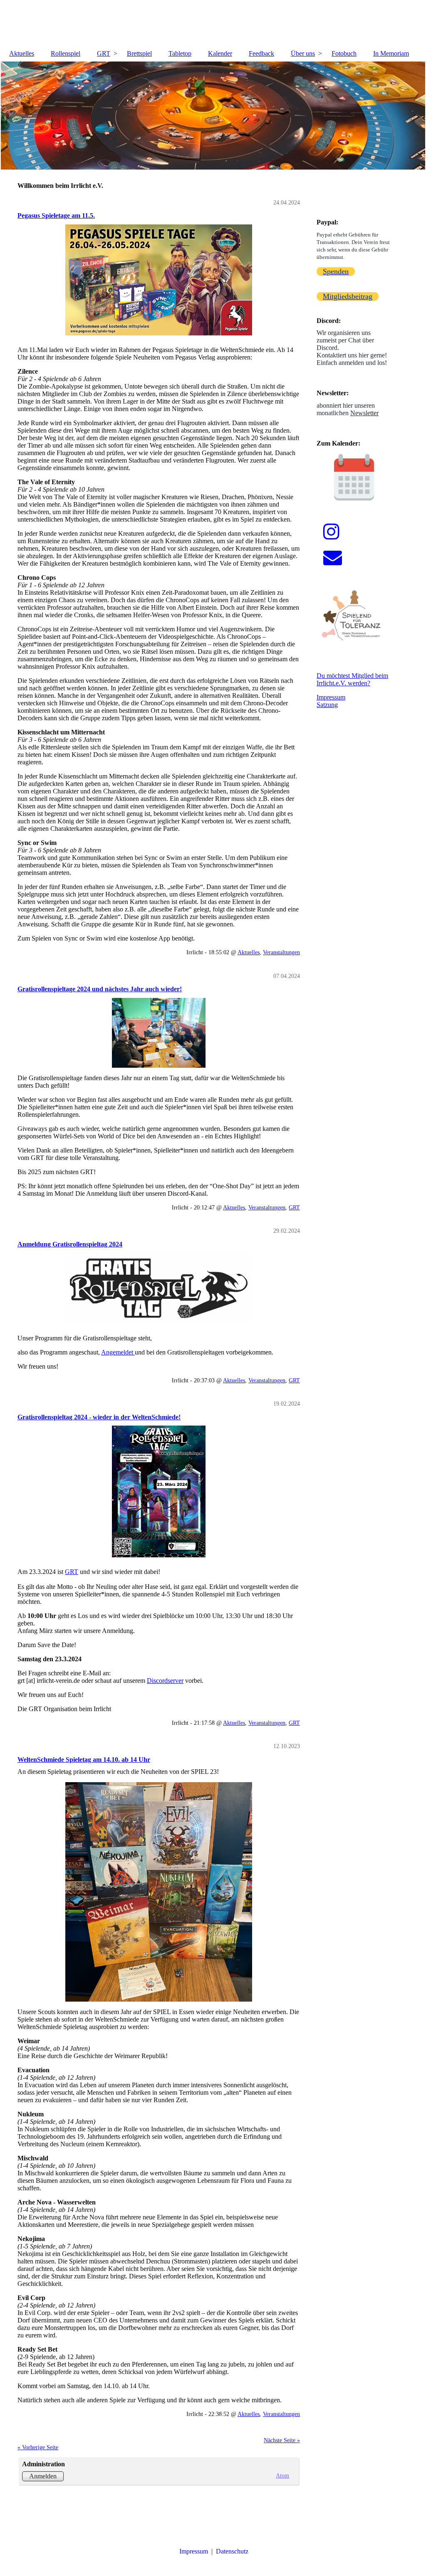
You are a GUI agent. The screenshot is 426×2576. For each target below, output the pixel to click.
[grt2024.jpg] (159, 1033)
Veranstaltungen (281, 952)
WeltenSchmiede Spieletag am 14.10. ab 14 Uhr (84, 1760)
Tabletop (180, 53)
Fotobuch (344, 53)
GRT (104, 53)
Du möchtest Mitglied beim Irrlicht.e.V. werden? (352, 679)
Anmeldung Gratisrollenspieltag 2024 (70, 1244)
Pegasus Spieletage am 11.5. (56, 215)
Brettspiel (139, 53)
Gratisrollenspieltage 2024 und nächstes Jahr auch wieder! (100, 989)
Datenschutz (232, 2551)
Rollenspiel (66, 53)
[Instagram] (331, 532)
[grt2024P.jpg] (159, 1491)
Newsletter (364, 413)
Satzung (327, 705)
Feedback (261, 53)
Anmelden (43, 2476)
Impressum (331, 697)
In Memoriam (391, 53)
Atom (282, 2475)
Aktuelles (22, 53)
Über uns (303, 53)
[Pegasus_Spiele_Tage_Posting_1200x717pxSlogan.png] (159, 280)
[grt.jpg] (159, 1288)
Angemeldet (118, 1352)
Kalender (220, 53)
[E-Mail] (333, 558)
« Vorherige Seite (38, 2447)
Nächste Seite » (282, 2440)
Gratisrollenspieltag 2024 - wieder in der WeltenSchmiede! (99, 1417)
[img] (213, 23)
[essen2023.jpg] (159, 1892)
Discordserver (165, 1681)
